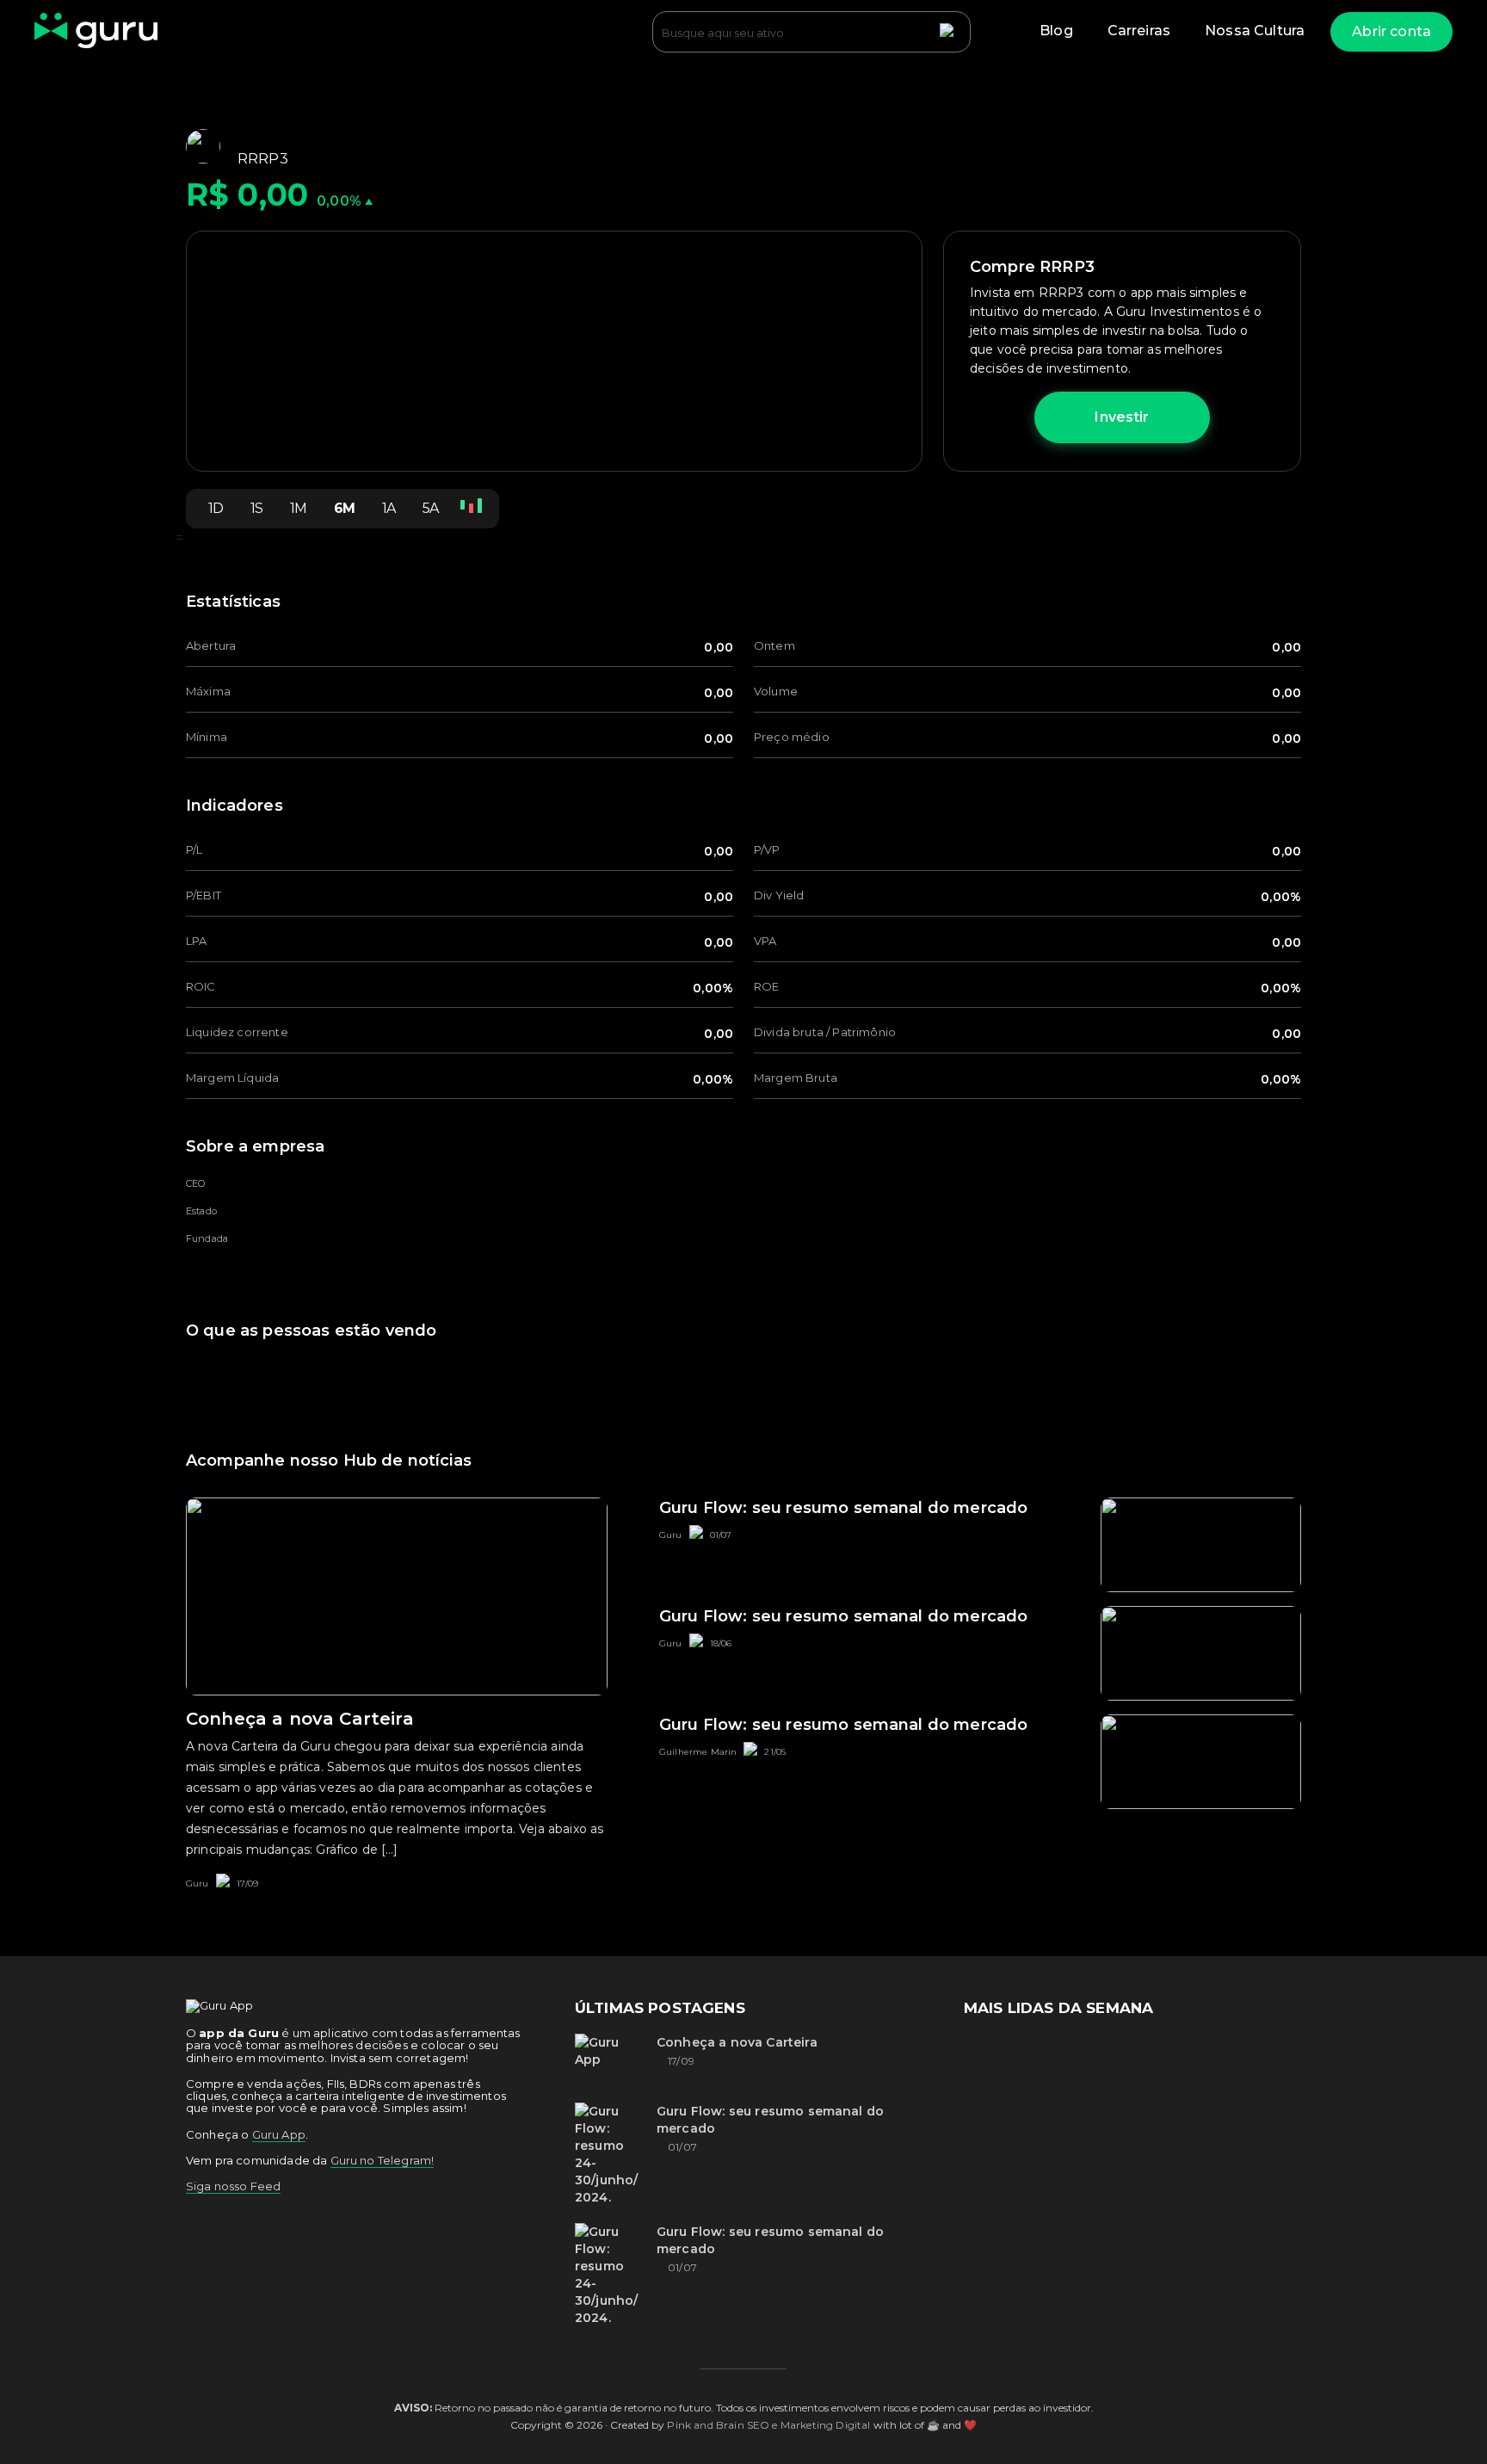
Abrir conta (1391, 31)
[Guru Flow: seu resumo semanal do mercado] (609, 2154)
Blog (1056, 31)
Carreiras (1139, 31)
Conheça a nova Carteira (737, 2042)
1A (389, 508)
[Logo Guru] (96, 32)
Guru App (279, 2134)
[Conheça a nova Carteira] (609, 2060)
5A (430, 508)
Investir (1122, 417)
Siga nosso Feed (233, 2186)
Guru (197, 1884)
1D (216, 508)
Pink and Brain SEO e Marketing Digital (768, 2425)
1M (298, 508)
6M (344, 508)
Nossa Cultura (1255, 31)
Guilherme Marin (698, 1752)
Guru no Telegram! (383, 2160)
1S (256, 508)
